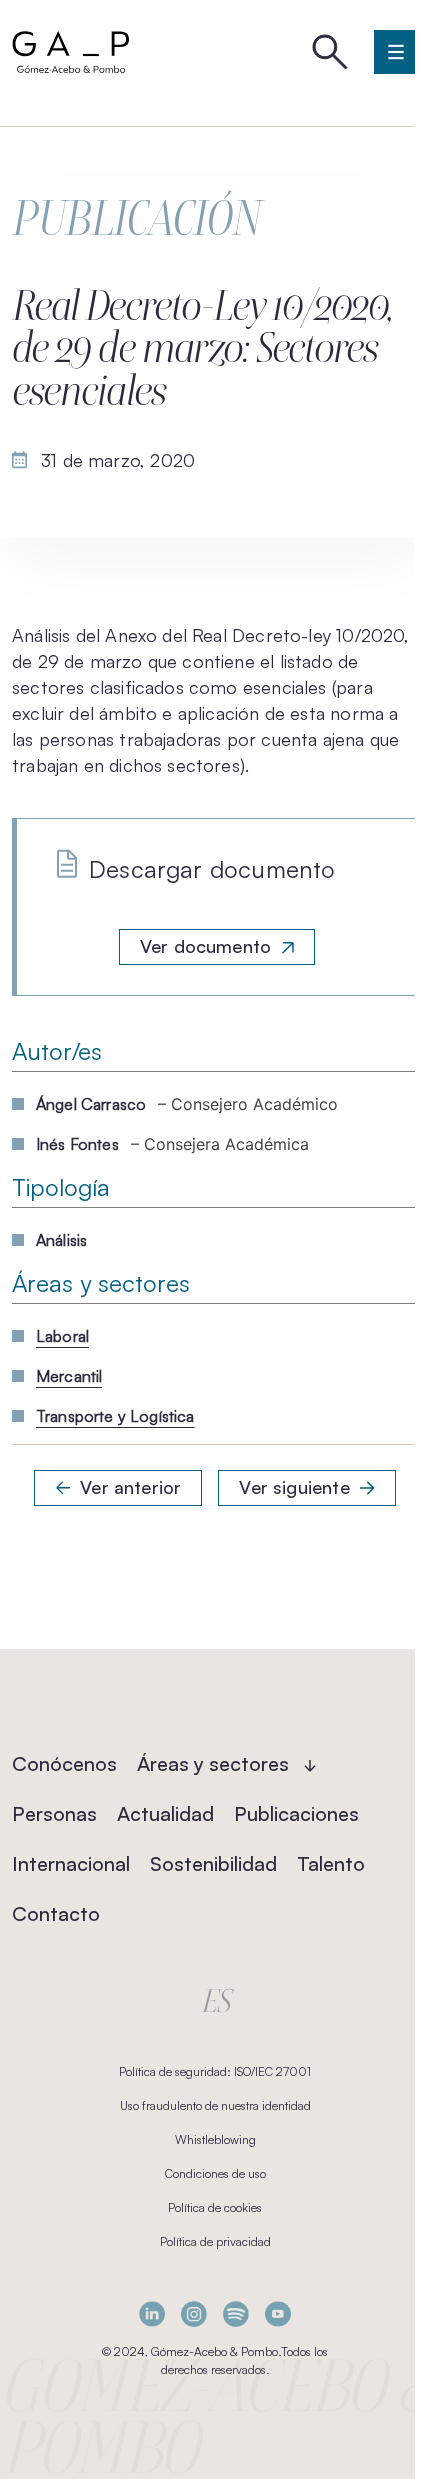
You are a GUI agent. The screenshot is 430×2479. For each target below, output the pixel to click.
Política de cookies (215, 2207)
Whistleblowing (215, 2139)
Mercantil (69, 1376)
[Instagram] (194, 2313)
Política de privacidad (215, 2241)
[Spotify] (236, 2313)
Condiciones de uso (215, 2173)
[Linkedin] (152, 2313)
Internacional (71, 1863)
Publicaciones (296, 1813)
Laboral (62, 1336)
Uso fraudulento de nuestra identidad (215, 2105)
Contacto (56, 1913)
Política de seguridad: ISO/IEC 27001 (215, 2071)
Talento (331, 1863)
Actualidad (165, 1813)
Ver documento (205, 946)
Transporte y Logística (115, 1416)
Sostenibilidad (213, 1863)
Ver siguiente (294, 1487)
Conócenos (64, 1763)
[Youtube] (278, 2313)
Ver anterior (130, 1487)
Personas (54, 1813)
